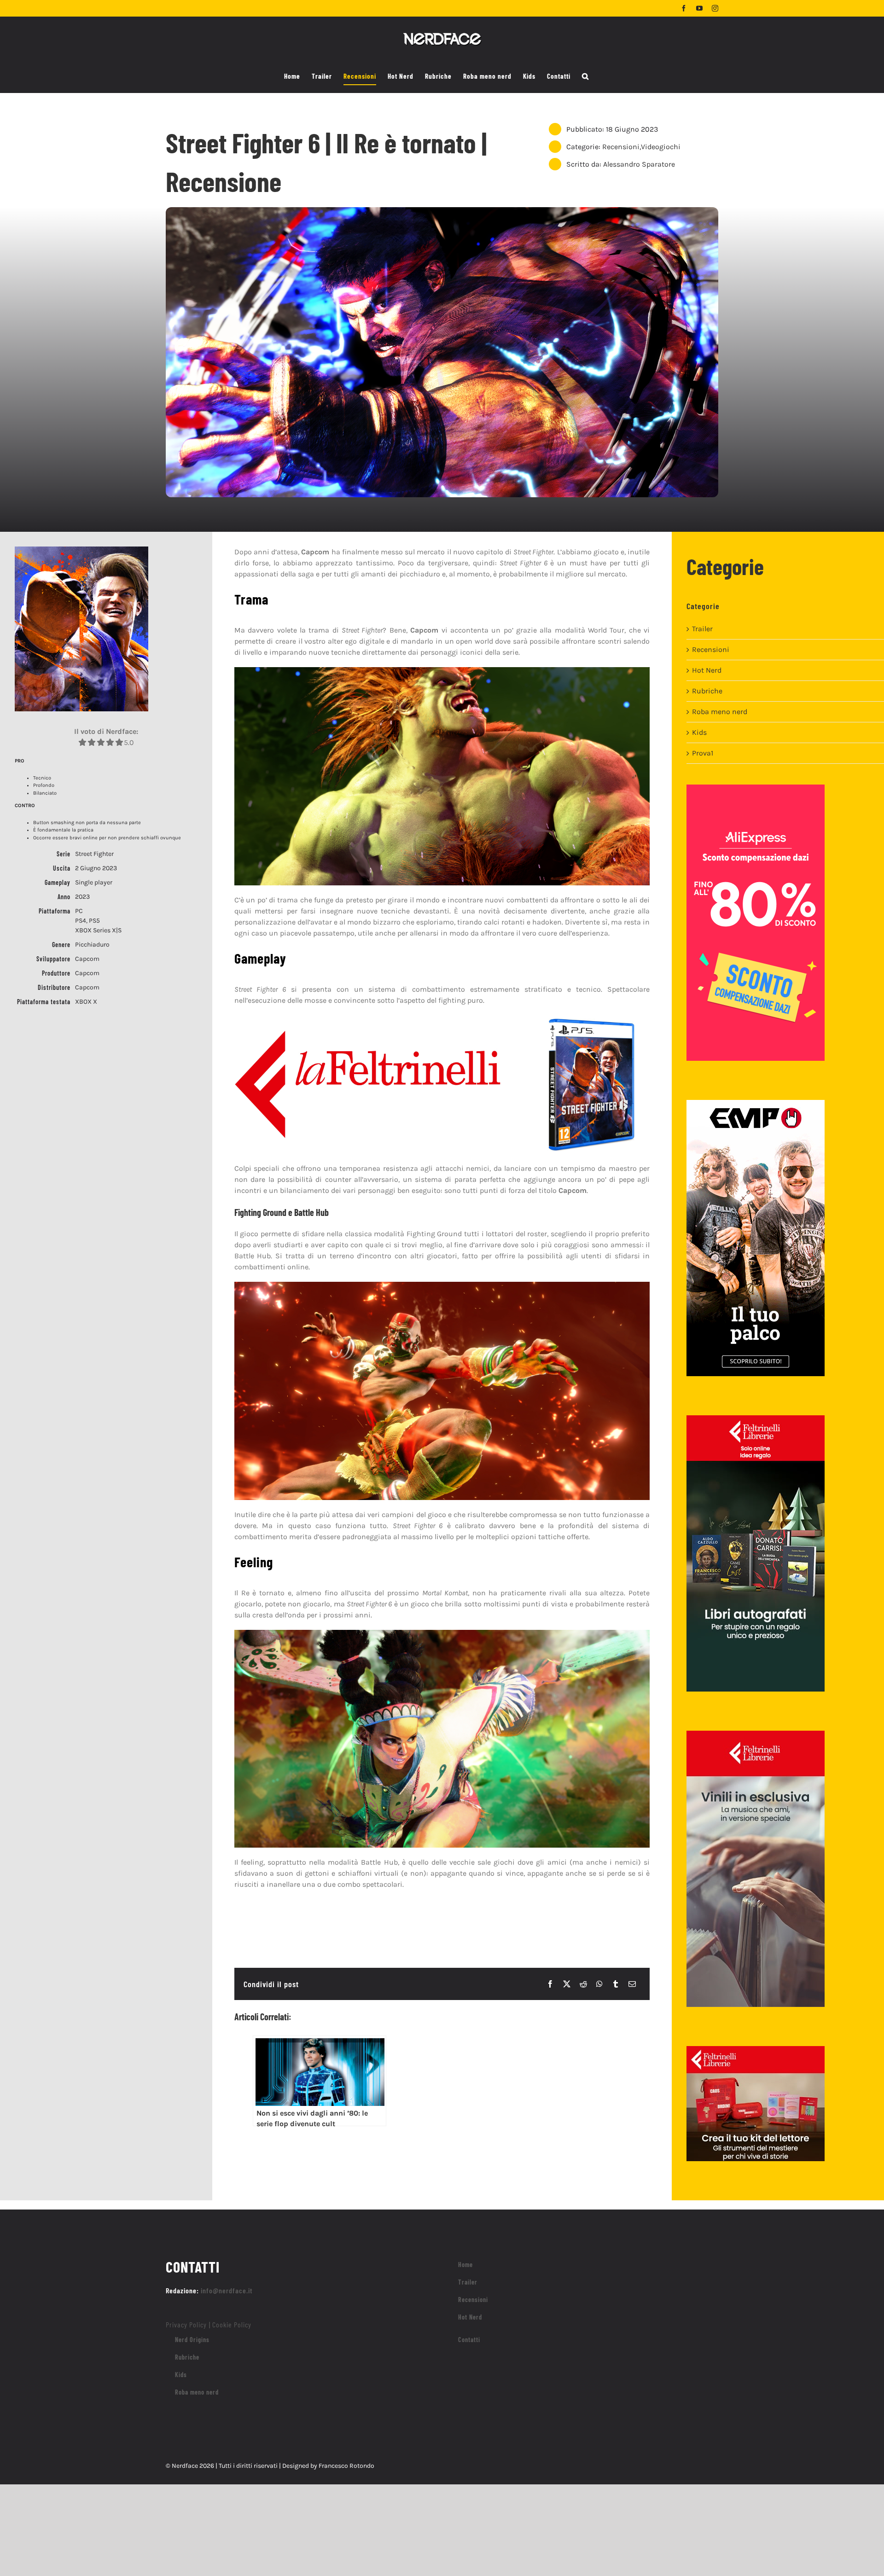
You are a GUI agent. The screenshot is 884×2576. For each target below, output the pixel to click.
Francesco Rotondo (346, 2466)
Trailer (702, 629)
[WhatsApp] (599, 1984)
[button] (585, 76)
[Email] (632, 1984)
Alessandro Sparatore (639, 164)
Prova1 (703, 753)
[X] (567, 1984)
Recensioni (621, 147)
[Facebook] (550, 1984)
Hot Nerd (707, 670)
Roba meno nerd (720, 712)
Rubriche (707, 691)
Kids (699, 732)
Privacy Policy (186, 2324)
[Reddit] (583, 1984)
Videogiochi (661, 147)
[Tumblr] (616, 1984)
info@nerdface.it (227, 2290)
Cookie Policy (232, 2324)
